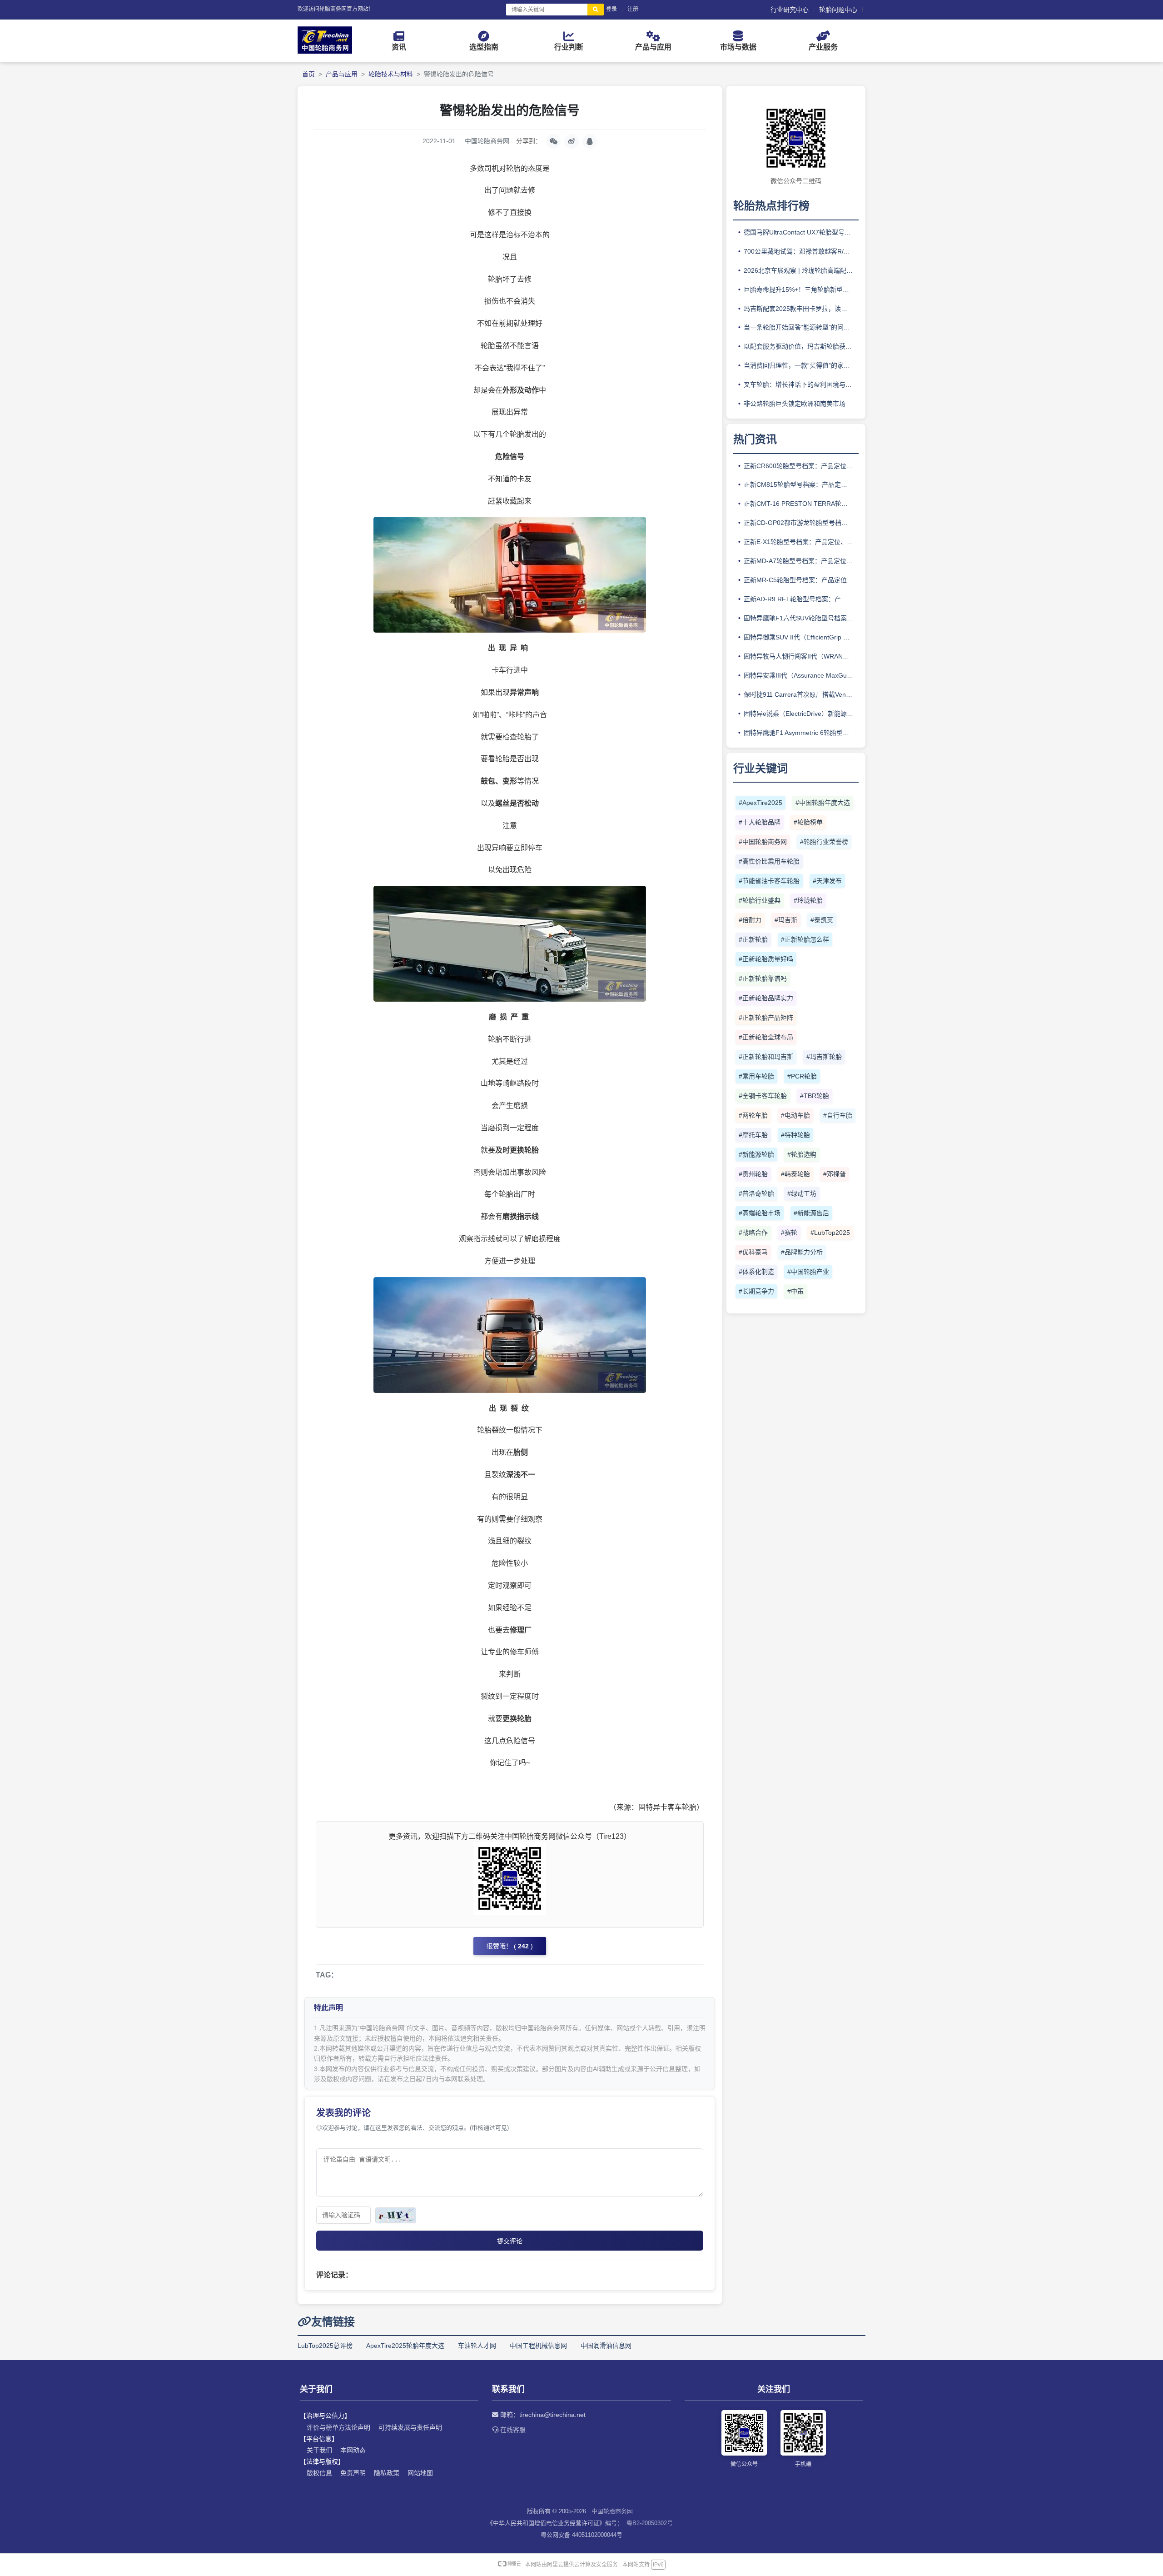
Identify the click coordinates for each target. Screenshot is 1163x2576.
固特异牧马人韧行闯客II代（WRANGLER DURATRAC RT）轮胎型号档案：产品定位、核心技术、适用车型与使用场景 (801, 656)
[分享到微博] (572, 141)
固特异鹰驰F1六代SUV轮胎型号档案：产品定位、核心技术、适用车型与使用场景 (801, 618)
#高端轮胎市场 (760, 1213)
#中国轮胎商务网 (763, 842)
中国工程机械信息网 (538, 2346)
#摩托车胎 (753, 1135)
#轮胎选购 (802, 1154)
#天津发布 (827, 881)
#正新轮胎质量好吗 (766, 959)
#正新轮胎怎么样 (805, 939)
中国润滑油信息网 (606, 2346)
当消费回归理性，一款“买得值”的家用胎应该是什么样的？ (801, 365)
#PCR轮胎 (802, 1076)
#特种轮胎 (795, 1135)
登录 (611, 9)
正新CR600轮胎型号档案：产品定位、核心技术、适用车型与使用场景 (801, 466)
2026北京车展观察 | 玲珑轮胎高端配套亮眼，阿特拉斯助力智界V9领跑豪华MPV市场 (801, 270)
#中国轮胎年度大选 (823, 803)
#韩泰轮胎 (795, 1174)
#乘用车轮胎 (756, 1076)
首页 (308, 74)
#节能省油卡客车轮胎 (769, 881)
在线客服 (512, 2430)
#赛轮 (789, 1233)
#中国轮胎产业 (808, 1272)
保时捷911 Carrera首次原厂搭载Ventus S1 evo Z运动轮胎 (801, 694)
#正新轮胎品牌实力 (766, 998)
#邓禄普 (835, 1174)
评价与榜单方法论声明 (338, 2427)
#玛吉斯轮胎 (824, 1057)
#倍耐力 (750, 920)
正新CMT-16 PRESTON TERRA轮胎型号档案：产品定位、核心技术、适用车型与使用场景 (801, 504)
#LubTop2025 (830, 1233)
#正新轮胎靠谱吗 (763, 978)
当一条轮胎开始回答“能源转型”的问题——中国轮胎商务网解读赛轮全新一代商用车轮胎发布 (801, 327)
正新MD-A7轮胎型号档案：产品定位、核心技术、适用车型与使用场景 (801, 561)
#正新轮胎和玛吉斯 (766, 1057)
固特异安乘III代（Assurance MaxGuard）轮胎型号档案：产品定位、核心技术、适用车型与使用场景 (801, 675)
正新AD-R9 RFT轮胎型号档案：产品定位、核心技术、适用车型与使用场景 (801, 599)
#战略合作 (753, 1233)
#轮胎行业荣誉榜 (824, 842)
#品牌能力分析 (802, 1252)
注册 (633, 9)
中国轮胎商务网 (612, 2511)
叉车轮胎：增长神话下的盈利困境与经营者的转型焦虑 (801, 384)
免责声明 (353, 2473)
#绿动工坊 (802, 1193)
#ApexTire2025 (760, 803)
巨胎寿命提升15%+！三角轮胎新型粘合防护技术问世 (801, 290)
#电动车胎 (795, 1115)
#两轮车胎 (753, 1115)
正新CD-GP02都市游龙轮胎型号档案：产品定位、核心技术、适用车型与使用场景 (801, 523)
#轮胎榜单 (808, 822)
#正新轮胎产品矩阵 (766, 1018)
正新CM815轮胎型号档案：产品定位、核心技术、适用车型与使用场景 (801, 484)
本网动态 (353, 2450)
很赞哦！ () (510, 1946)
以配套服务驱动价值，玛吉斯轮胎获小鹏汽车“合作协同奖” (801, 346)
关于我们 (319, 2450)
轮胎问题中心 (838, 10)
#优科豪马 (753, 1252)
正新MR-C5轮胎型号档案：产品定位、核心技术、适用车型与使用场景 (801, 580)
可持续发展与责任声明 (410, 2427)
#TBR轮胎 (815, 1096)
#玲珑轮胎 (808, 900)
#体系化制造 (756, 1272)
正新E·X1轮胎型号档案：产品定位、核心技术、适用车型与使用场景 (801, 542)
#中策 (795, 1291)
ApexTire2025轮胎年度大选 (405, 2346)
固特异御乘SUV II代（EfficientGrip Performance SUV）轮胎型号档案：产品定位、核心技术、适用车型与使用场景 (801, 637)
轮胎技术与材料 (391, 74)
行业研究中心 (790, 10)
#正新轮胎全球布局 (766, 1037)
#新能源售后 (811, 1213)
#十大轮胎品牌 (760, 822)
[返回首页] (325, 51)
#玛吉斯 (786, 920)
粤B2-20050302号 (650, 2523)
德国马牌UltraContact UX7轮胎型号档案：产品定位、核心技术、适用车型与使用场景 (801, 232)
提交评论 (510, 2241)
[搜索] (596, 10)
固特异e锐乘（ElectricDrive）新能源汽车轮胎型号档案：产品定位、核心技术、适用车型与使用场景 (801, 714)
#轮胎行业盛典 (760, 900)
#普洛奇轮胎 (756, 1193)
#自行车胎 (838, 1115)
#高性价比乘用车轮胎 (769, 861)
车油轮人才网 (477, 2346)
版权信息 (319, 2473)
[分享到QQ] (590, 141)
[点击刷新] (396, 2215)
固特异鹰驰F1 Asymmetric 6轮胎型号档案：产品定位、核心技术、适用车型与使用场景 (801, 733)
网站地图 (420, 2473)
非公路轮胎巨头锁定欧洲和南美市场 (795, 404)
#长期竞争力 (756, 1291)
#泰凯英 (822, 920)
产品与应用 (342, 74)
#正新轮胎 (753, 939)
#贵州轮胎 (753, 1174)
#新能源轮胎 (756, 1154)
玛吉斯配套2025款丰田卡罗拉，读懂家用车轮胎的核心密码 (801, 309)
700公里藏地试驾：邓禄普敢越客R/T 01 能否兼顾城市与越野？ (801, 251)
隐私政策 (387, 2473)
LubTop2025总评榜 (325, 2346)
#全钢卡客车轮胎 (763, 1096)
